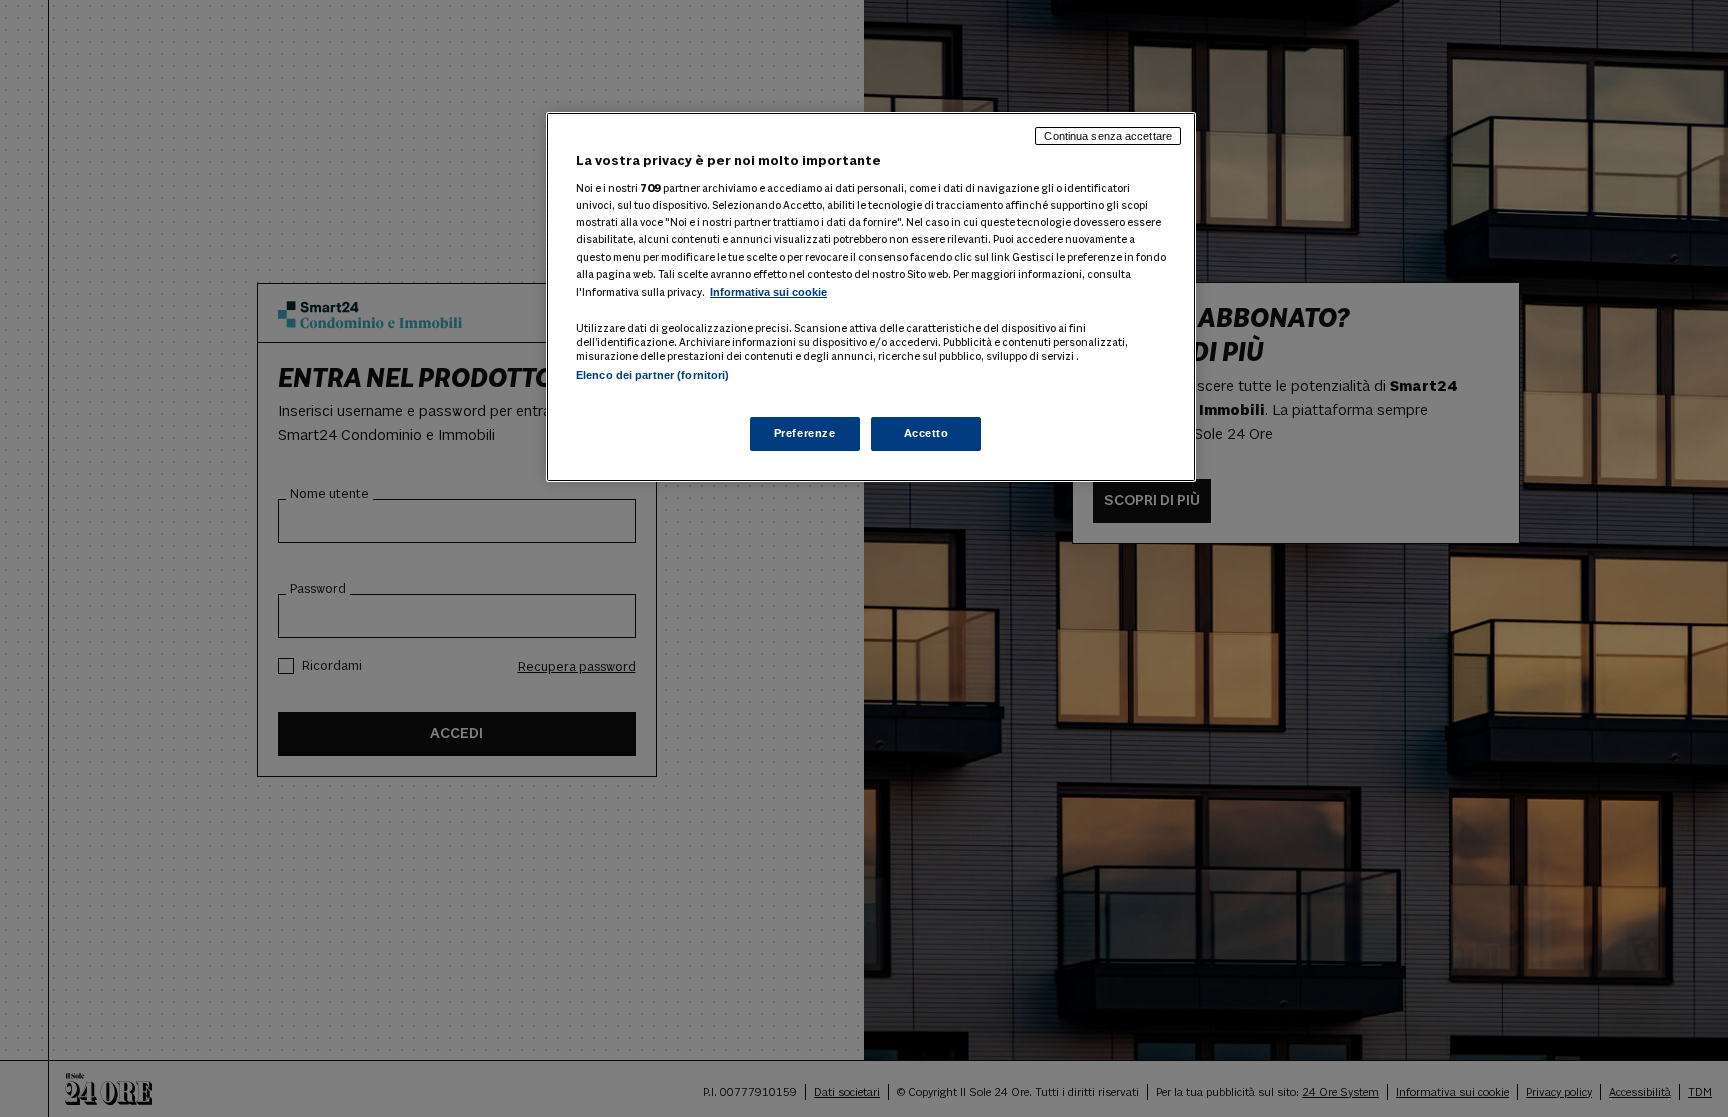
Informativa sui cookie (768, 292)
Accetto (926, 433)
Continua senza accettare (1108, 136)
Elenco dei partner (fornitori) (652, 375)
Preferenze (805, 433)
